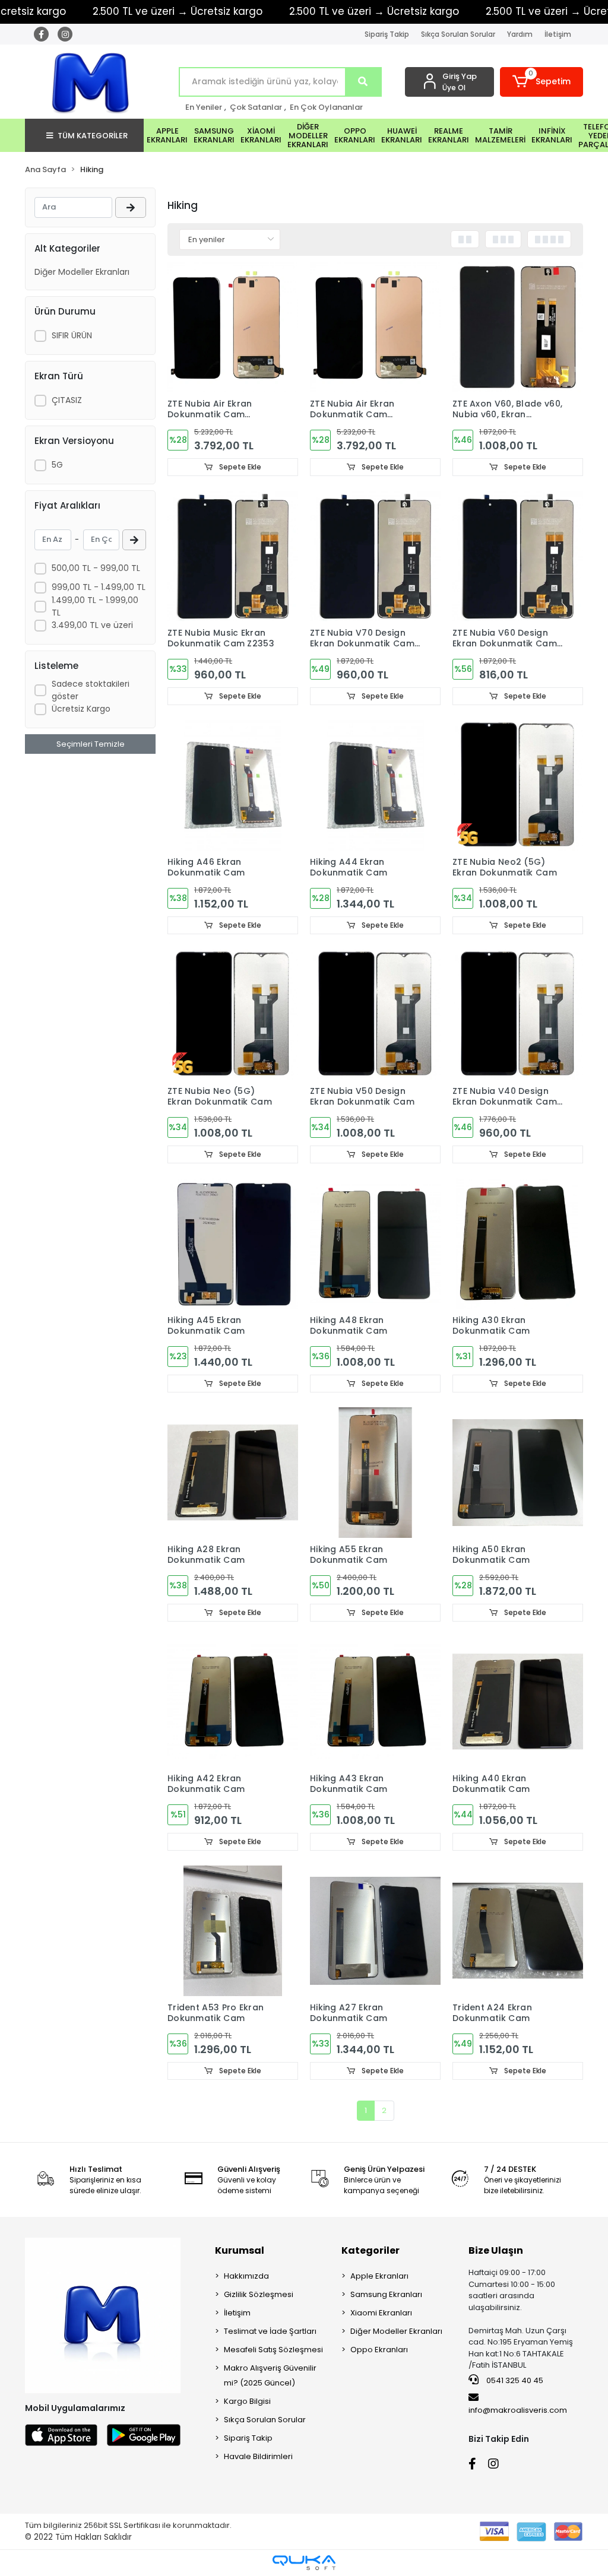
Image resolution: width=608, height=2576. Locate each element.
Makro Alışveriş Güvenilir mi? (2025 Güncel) (270, 2375)
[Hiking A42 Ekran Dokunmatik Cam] (233, 1702)
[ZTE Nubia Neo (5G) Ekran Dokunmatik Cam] (233, 1014)
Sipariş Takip (387, 34)
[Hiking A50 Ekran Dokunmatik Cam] (518, 1473)
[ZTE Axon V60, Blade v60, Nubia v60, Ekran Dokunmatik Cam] (518, 327)
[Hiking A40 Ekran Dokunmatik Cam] (518, 1702)
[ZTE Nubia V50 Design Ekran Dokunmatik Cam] (375, 1014)
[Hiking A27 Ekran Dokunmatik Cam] (375, 1931)
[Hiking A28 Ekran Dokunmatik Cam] (233, 1473)
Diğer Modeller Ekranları (82, 272)
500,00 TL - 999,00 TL (96, 568)
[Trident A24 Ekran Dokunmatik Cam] (518, 1931)
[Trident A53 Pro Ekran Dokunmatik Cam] (233, 1931)
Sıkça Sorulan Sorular (458, 34)
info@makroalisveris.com (518, 2410)
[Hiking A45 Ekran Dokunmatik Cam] (233, 1243)
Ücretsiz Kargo (81, 709)
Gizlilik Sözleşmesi (259, 2294)
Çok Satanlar (256, 107)
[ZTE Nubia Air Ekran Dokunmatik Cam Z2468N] (233, 327)
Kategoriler (370, 2250)
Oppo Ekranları (379, 2350)
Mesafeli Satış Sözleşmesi (273, 2350)
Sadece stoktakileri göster (91, 690)
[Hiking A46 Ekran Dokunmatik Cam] (233, 785)
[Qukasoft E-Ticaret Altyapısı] (304, 2563)
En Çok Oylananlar (326, 107)
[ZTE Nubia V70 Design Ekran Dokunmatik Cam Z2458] (375, 556)
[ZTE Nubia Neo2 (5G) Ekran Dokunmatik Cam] (518, 785)
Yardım (520, 34)
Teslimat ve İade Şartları (270, 2331)
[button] (541, 82)
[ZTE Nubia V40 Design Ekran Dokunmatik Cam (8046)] (518, 1014)
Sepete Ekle (239, 467)
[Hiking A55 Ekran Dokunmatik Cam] (375, 1473)
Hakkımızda (246, 2276)
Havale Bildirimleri (258, 2456)
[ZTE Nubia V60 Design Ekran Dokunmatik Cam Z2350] (518, 556)
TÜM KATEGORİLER (93, 136)
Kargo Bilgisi (247, 2401)
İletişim (558, 34)
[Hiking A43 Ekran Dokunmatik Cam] (375, 1702)
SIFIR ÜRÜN (72, 335)
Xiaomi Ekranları (381, 2313)
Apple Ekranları (379, 2276)
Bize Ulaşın (496, 2250)
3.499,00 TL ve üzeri (92, 625)
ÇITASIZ (67, 400)
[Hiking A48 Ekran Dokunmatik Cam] (375, 1243)
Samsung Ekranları (386, 2294)
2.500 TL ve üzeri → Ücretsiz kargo (178, 11)
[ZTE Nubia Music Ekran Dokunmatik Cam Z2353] (233, 556)
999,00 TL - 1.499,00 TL (99, 587)
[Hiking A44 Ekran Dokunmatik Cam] (375, 785)
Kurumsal (240, 2250)
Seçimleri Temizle (91, 744)
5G (57, 465)
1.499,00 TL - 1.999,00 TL (95, 606)
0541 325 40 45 (514, 2380)
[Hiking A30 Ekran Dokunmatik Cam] (518, 1243)
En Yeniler (204, 107)
